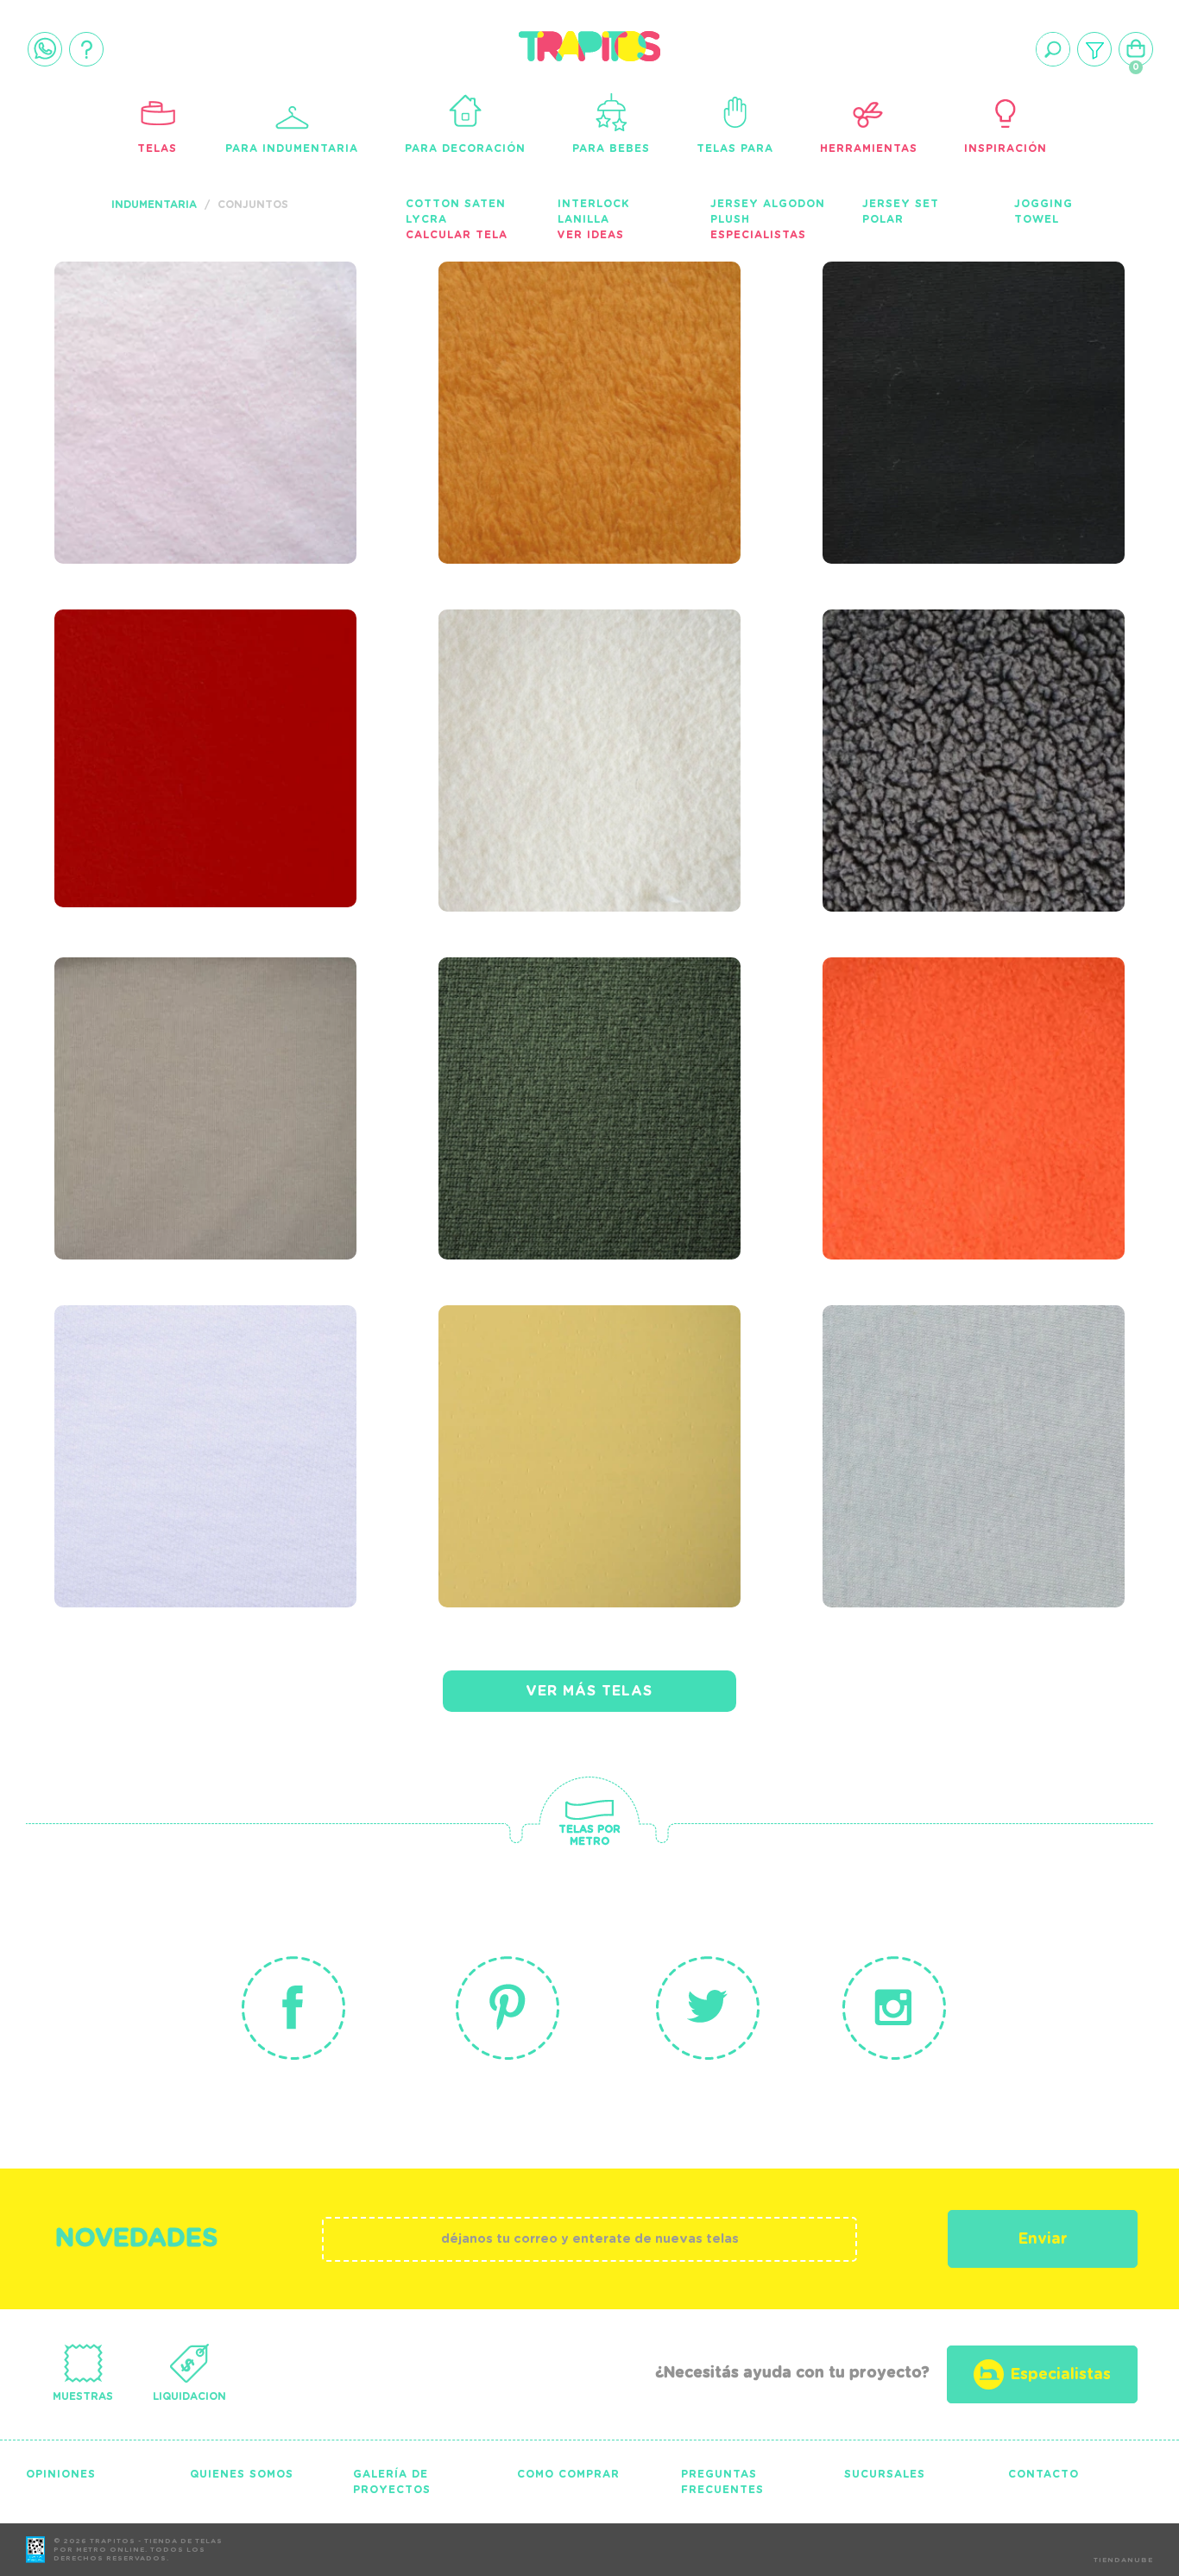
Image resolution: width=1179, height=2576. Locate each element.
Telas (157, 148)
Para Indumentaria (292, 148)
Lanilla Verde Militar (590, 1049)
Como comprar (568, 2474)
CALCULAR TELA (457, 235)
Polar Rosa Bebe (172, 353)
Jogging (1043, 204)
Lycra (426, 219)
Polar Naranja (932, 1049)
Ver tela (315, 384)
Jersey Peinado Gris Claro (962, 1408)
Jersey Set (901, 204)
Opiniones (61, 2474)
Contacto (1043, 2474)
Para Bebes (611, 148)
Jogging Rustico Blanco (170, 1408)
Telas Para (735, 148)
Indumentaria (154, 205)
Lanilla (583, 219)
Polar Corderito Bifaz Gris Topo (943, 712)
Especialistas (758, 235)
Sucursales (885, 2474)
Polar (883, 219)
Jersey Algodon (768, 204)
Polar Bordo (148, 701)
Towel (1037, 219)
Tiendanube (1123, 2560)
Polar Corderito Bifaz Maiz (558, 364)
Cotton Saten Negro (966, 353)
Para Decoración (465, 148)
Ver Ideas (591, 235)
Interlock (593, 204)
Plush (730, 219)
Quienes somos (242, 2474)
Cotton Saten (456, 204)
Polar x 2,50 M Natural (540, 712)
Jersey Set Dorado (570, 1397)
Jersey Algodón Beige (206, 1049)
